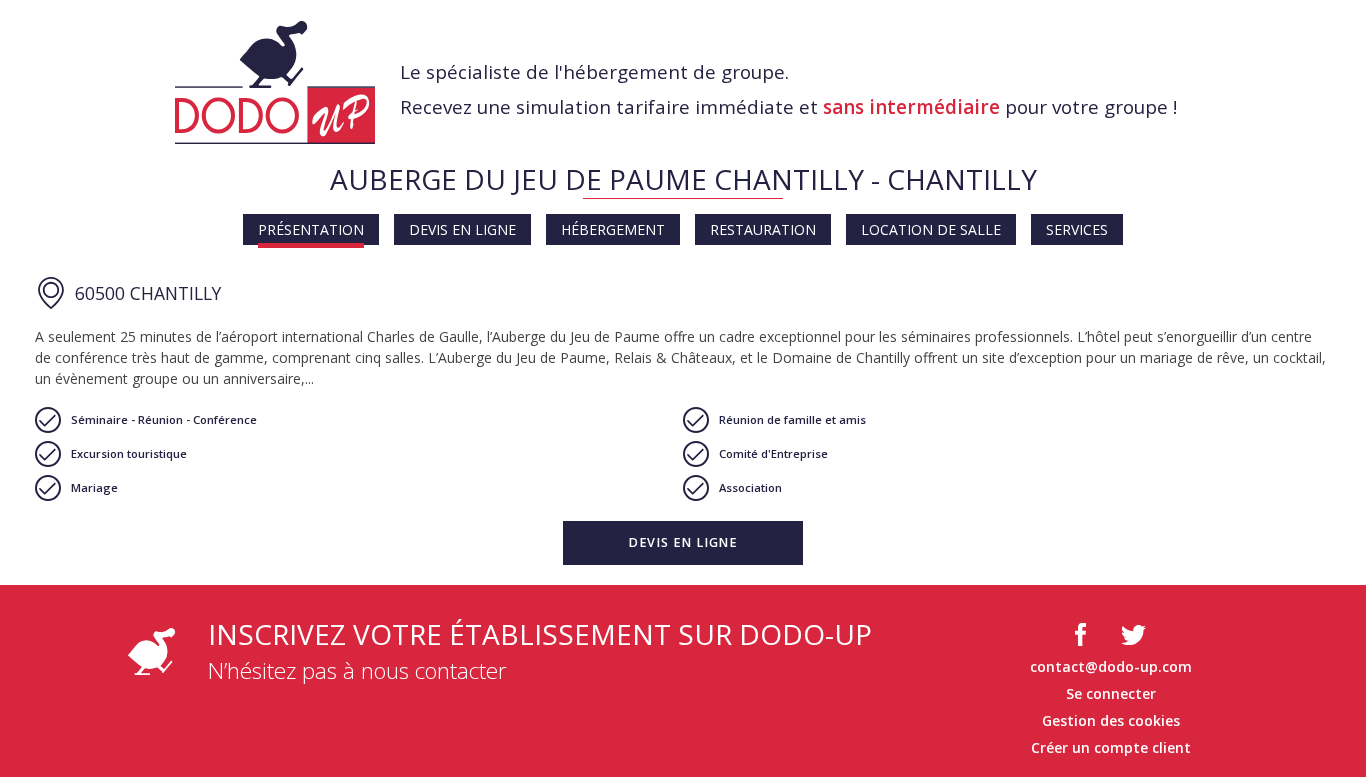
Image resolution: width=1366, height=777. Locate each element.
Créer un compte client (1111, 747)
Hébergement (613, 229)
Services (1077, 229)
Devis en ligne (462, 229)
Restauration (763, 229)
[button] (683, 543)
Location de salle (931, 229)
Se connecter (1111, 693)
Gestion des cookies (1111, 720)
